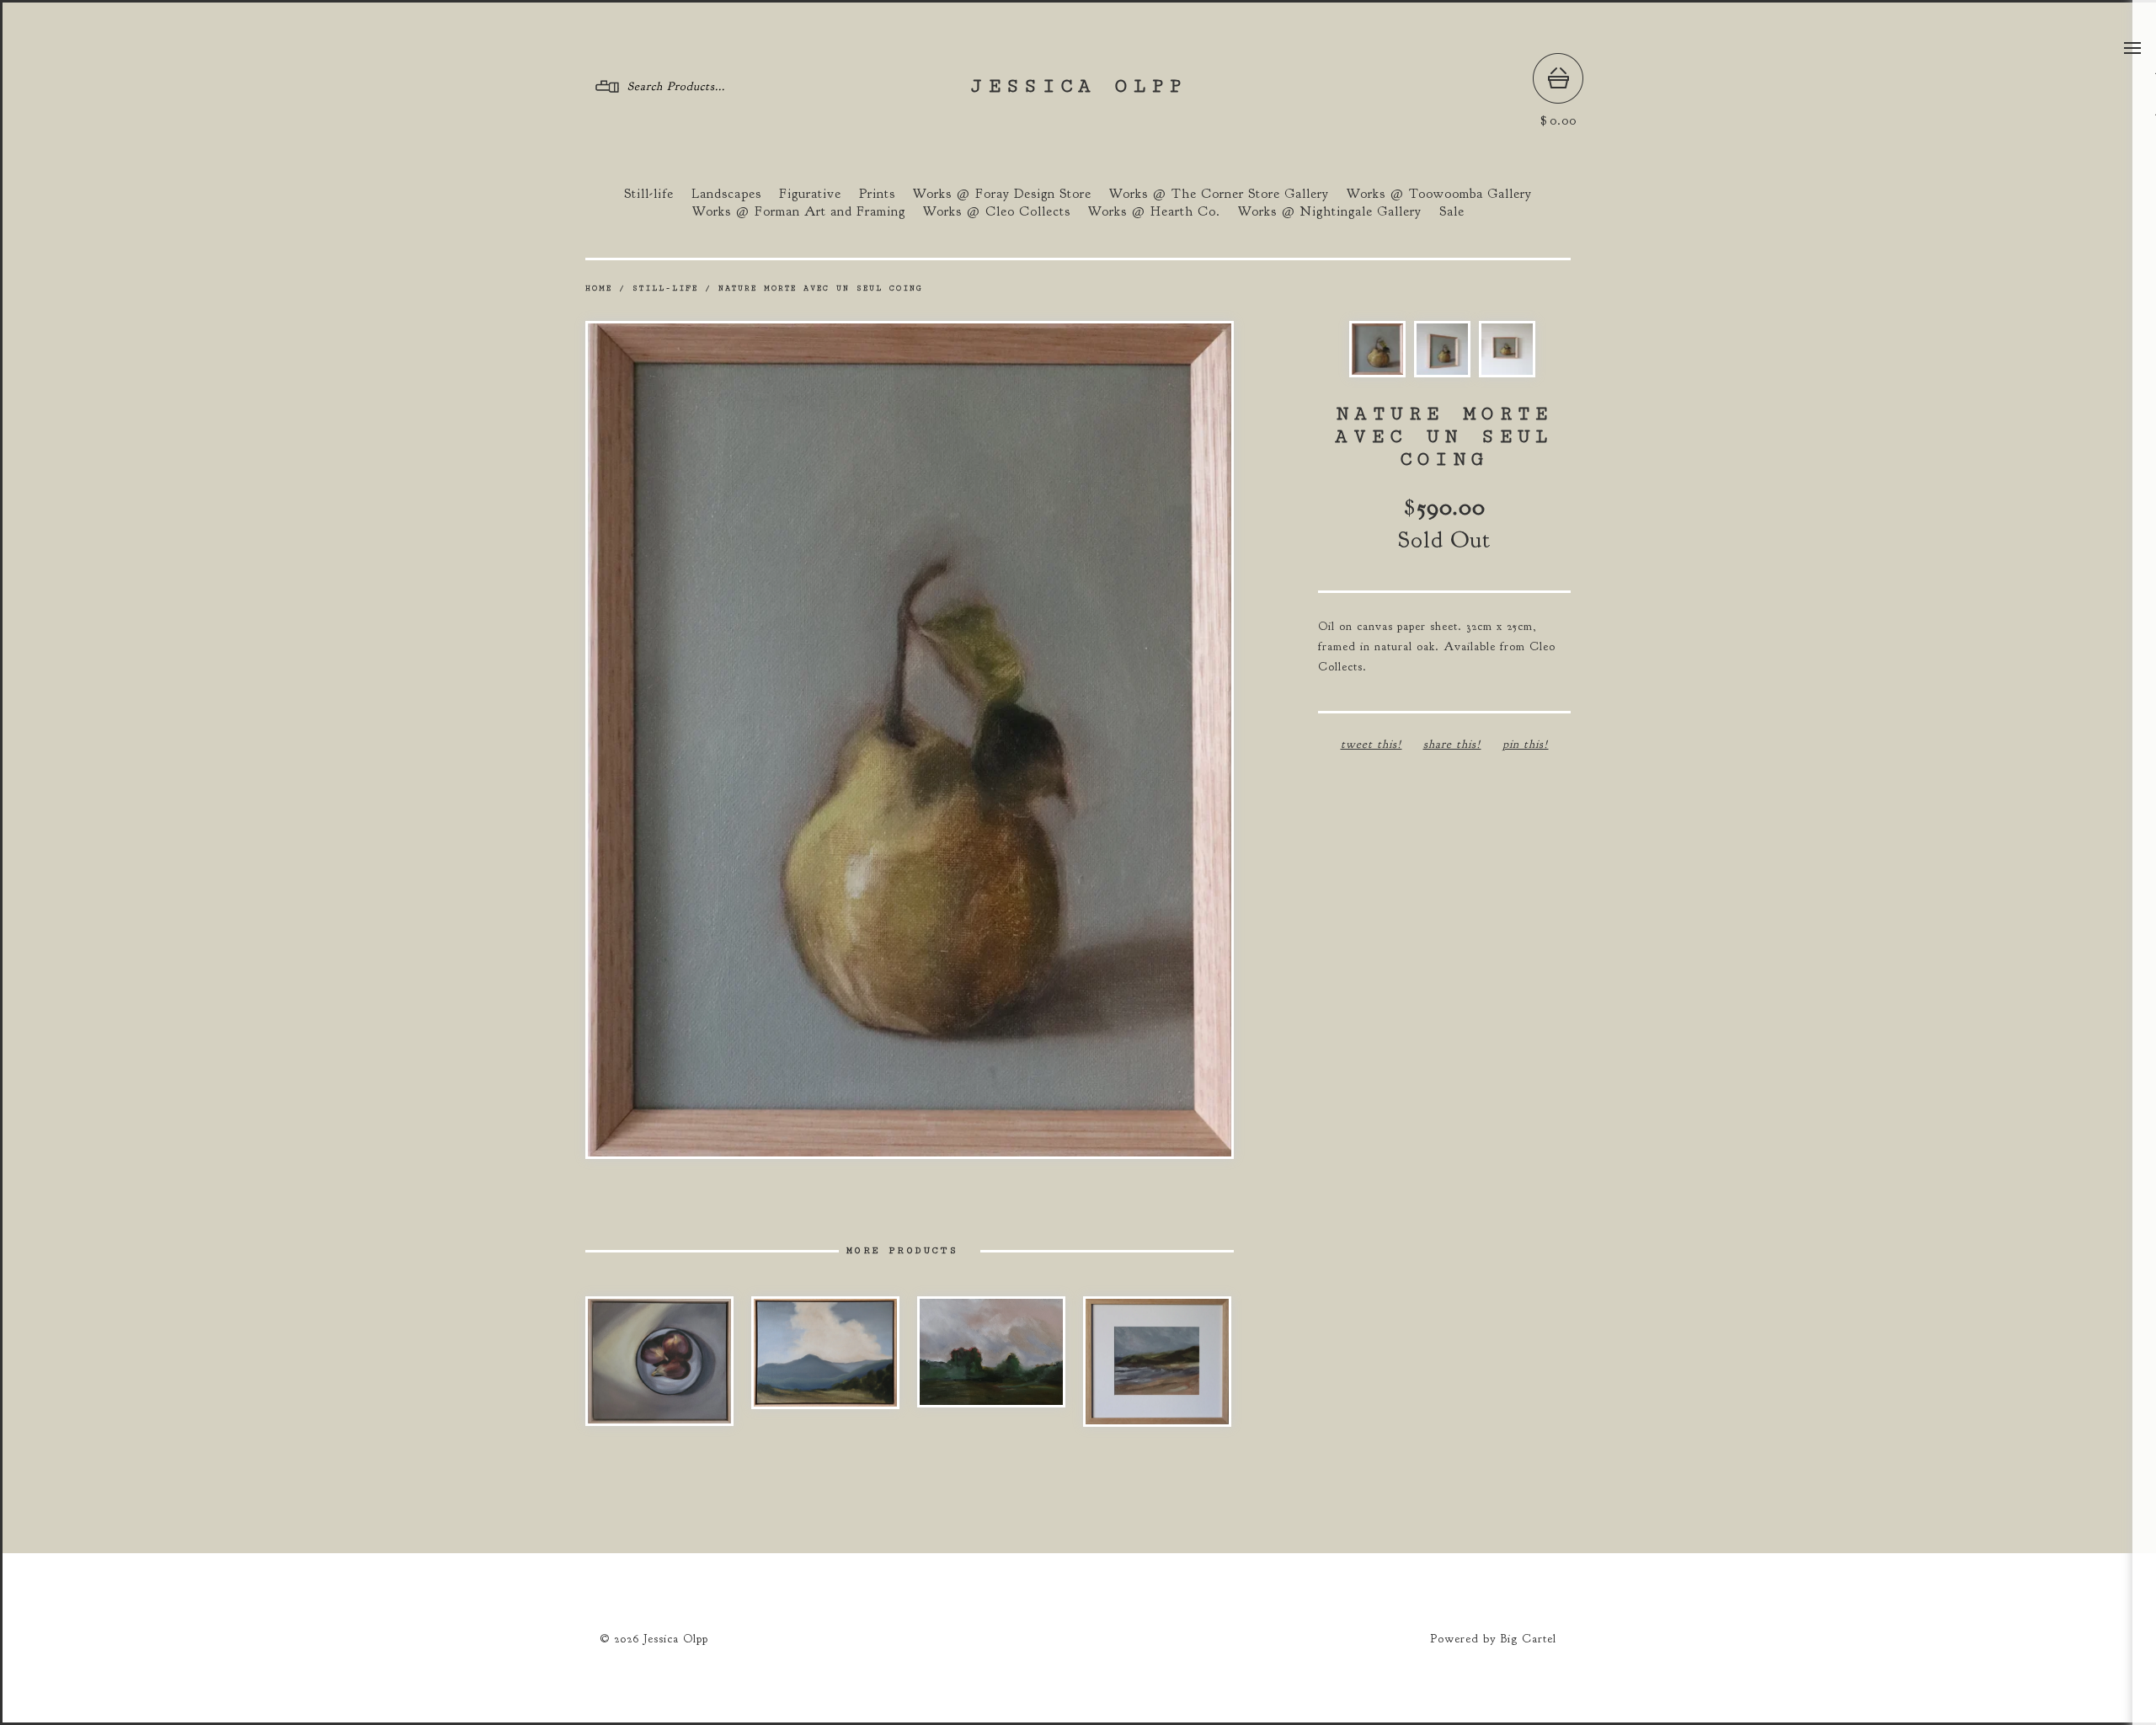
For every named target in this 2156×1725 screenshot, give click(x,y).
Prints (877, 194)
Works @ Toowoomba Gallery (1439, 194)
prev (747, 740)
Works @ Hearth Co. (1154, 211)
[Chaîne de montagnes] (825, 1353)
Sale (1452, 211)
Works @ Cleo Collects (997, 211)
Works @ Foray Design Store (1002, 194)
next (1072, 740)
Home (599, 288)
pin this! (1526, 744)
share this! (1452, 744)
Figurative (810, 194)
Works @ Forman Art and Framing (799, 211)
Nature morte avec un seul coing (821, 288)
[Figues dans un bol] (659, 1361)
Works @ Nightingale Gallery (1330, 211)
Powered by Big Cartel (1493, 1639)
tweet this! (1372, 744)
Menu (2132, 48)
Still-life (649, 194)
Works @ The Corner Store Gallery (1219, 194)
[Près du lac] (991, 1352)
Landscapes (726, 194)
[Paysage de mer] (1157, 1362)
